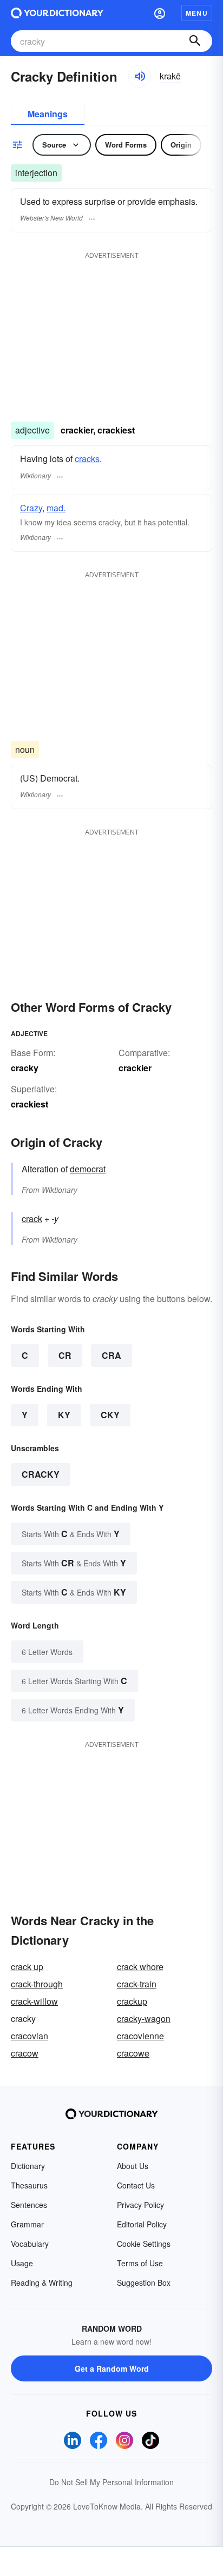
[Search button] (195, 41)
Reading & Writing (42, 2283)
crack (32, 1219)
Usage (22, 2263)
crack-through (37, 1984)
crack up (27, 1967)
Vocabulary (30, 2244)
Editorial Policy (142, 2224)
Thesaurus (29, 2185)
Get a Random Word (112, 2368)
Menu (197, 13)
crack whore (140, 1967)
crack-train (137, 1984)
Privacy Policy (140, 2205)
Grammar (27, 2224)
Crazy (31, 508)
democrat (88, 1169)
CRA (111, 1355)
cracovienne (140, 2036)
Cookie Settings (144, 2244)
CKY (110, 1415)
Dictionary (28, 2166)
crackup (132, 2001)
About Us (133, 2166)
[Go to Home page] (57, 13)
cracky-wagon (144, 2018)
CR (65, 1355)
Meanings (48, 114)
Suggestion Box (144, 2283)
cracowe (133, 2053)
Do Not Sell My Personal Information (111, 2482)
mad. (56, 508)
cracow (25, 2053)
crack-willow (34, 2001)
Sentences (29, 2205)
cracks (87, 459)
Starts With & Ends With (71, 1534)
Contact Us (136, 2185)
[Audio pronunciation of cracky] (140, 76)
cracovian (29, 2036)
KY (64, 1415)
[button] (160, 13)
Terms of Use (140, 2263)
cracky (41, 1474)
